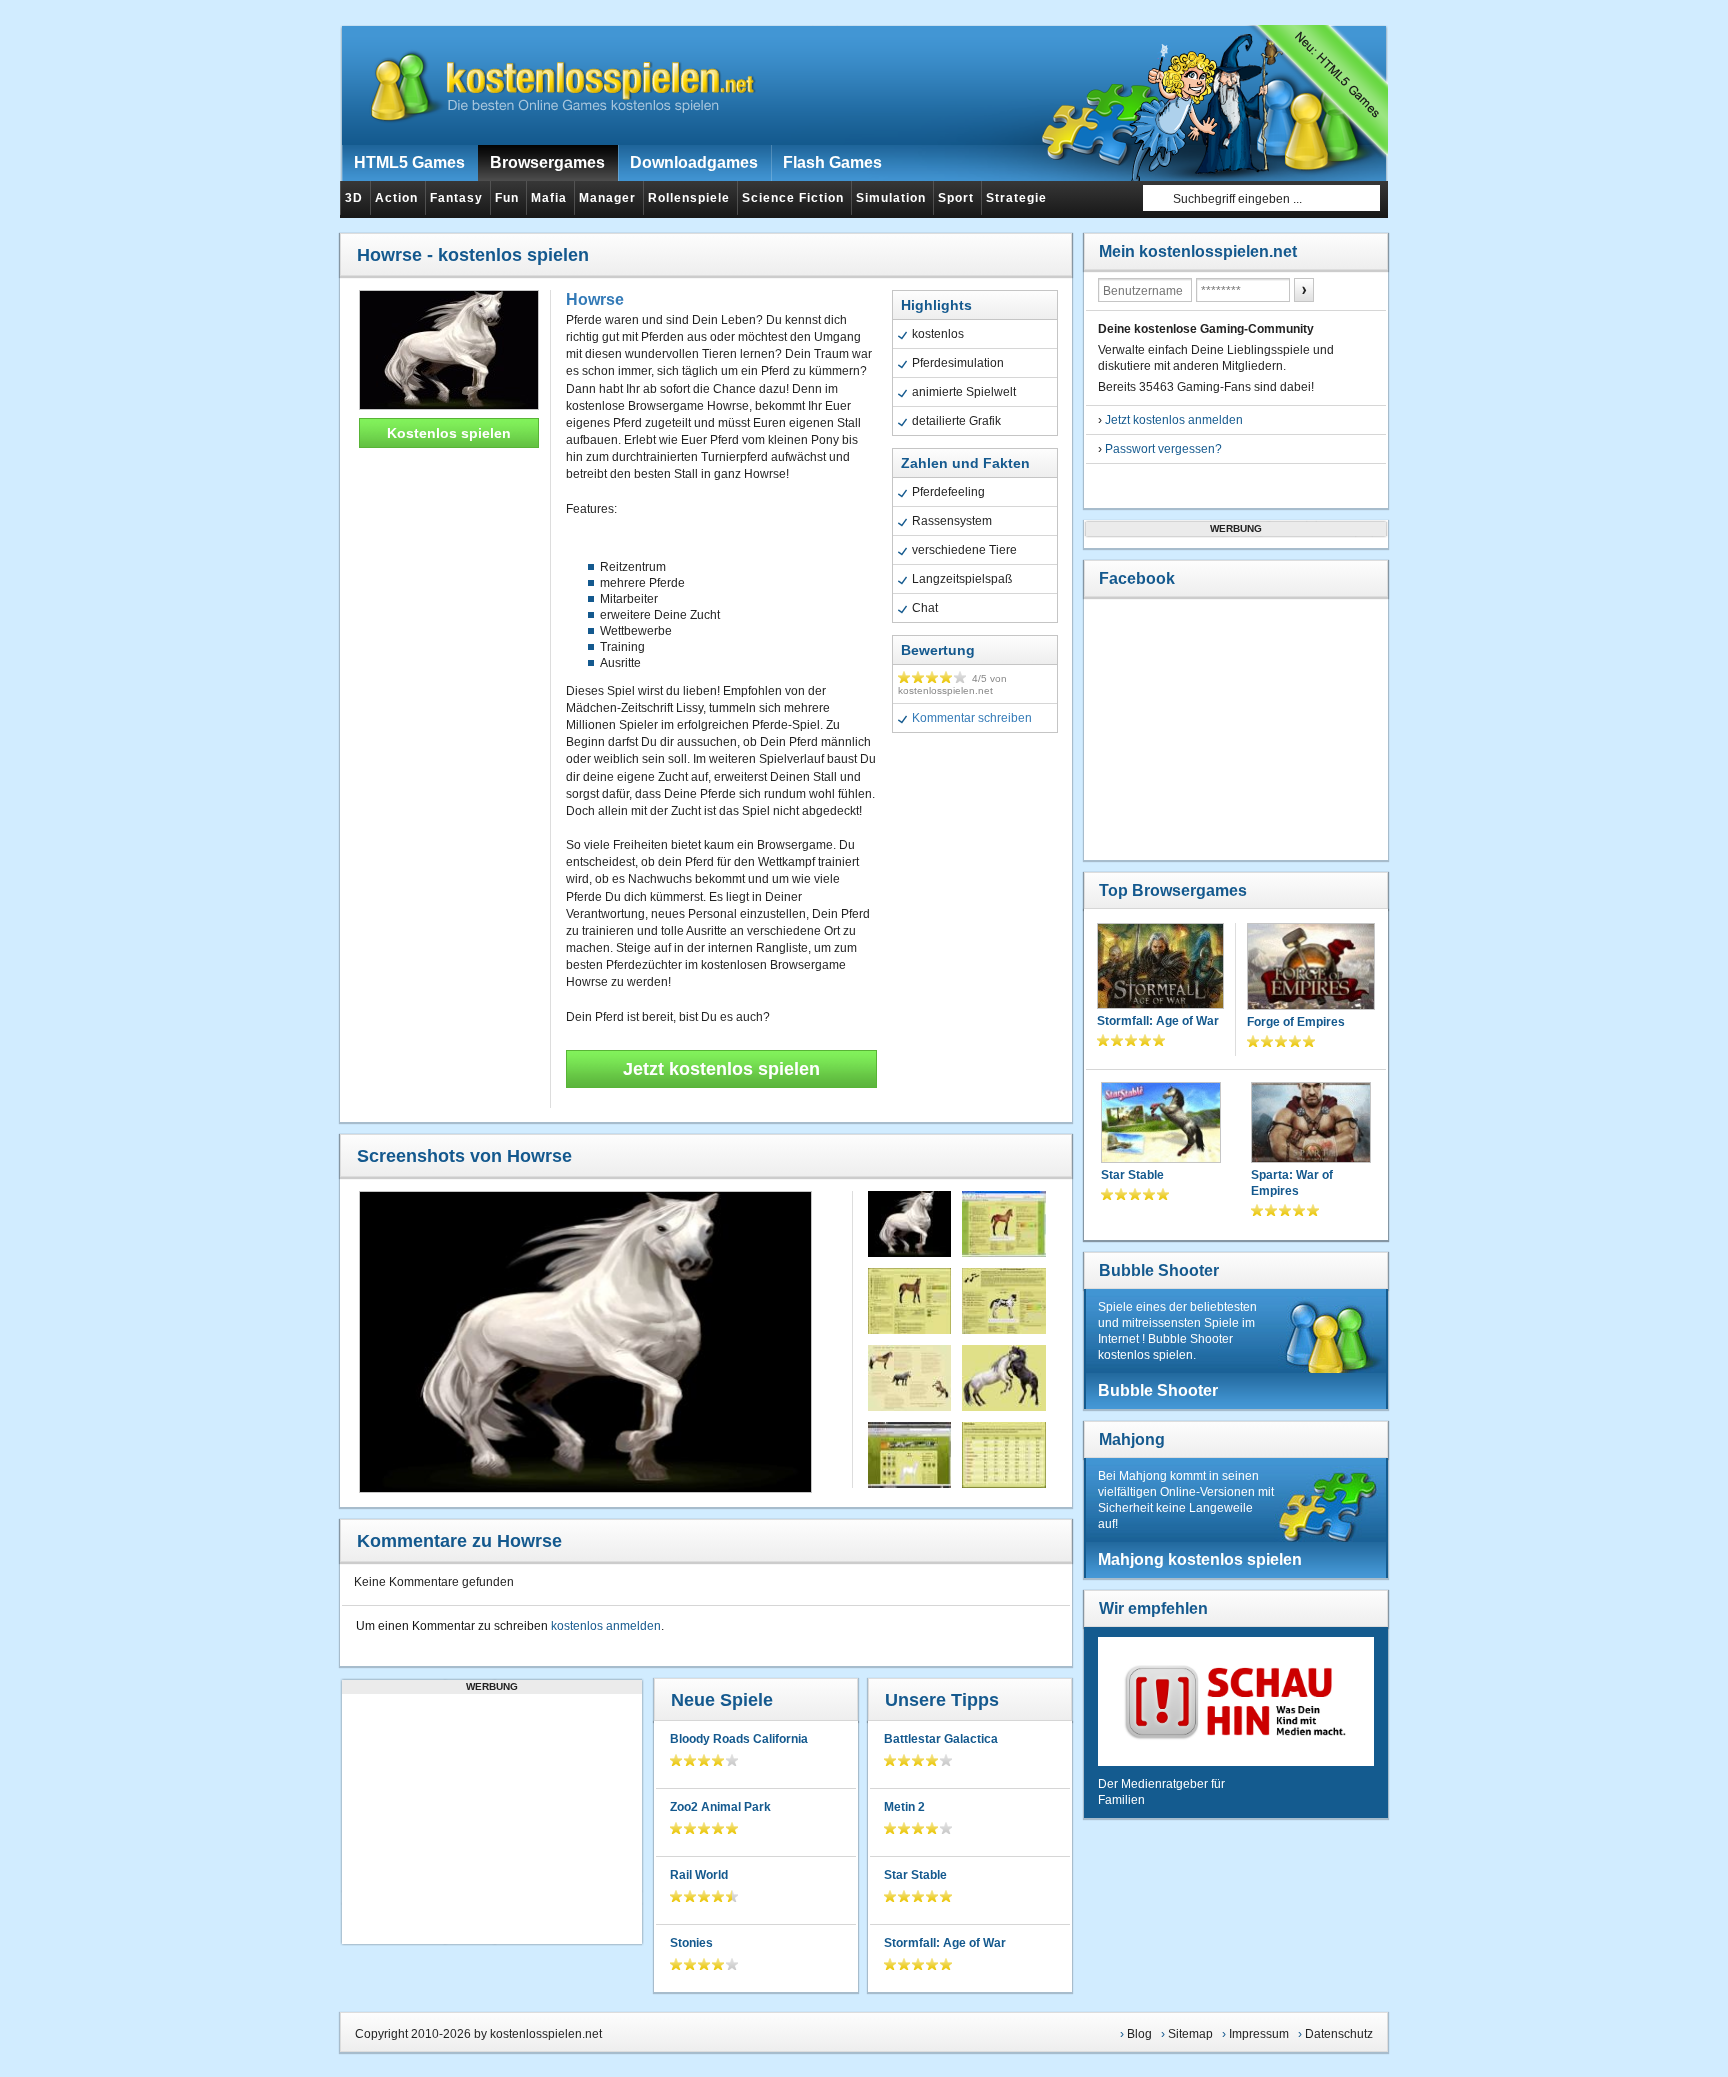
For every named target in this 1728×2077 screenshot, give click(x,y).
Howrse (595, 299)
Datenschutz (1339, 2034)
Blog (1139, 2034)
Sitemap (1190, 2034)
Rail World (699, 1875)
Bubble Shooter (1159, 1270)
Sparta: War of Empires (1292, 1183)
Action (396, 198)
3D (354, 198)
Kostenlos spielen (449, 433)
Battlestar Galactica (941, 1739)
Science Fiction (793, 198)
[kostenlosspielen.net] (550, 85)
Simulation (891, 198)
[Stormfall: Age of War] (1160, 968)
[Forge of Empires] (1311, 968)
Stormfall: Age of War (945, 1943)
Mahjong (1132, 1439)
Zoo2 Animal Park (720, 1807)
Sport (956, 198)
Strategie (1016, 198)
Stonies (691, 1943)
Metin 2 (904, 1807)
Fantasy (456, 198)
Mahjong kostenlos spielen (1200, 1559)
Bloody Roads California (739, 1739)
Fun (507, 198)
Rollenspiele (689, 198)
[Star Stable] (1161, 1124)
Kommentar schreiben (972, 718)
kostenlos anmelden (606, 1626)
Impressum (1259, 2034)
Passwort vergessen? (1163, 449)
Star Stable (915, 1875)
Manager (607, 198)
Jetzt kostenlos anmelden (1174, 420)
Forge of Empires (1296, 1022)
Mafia (549, 198)
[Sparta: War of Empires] (1311, 1124)
